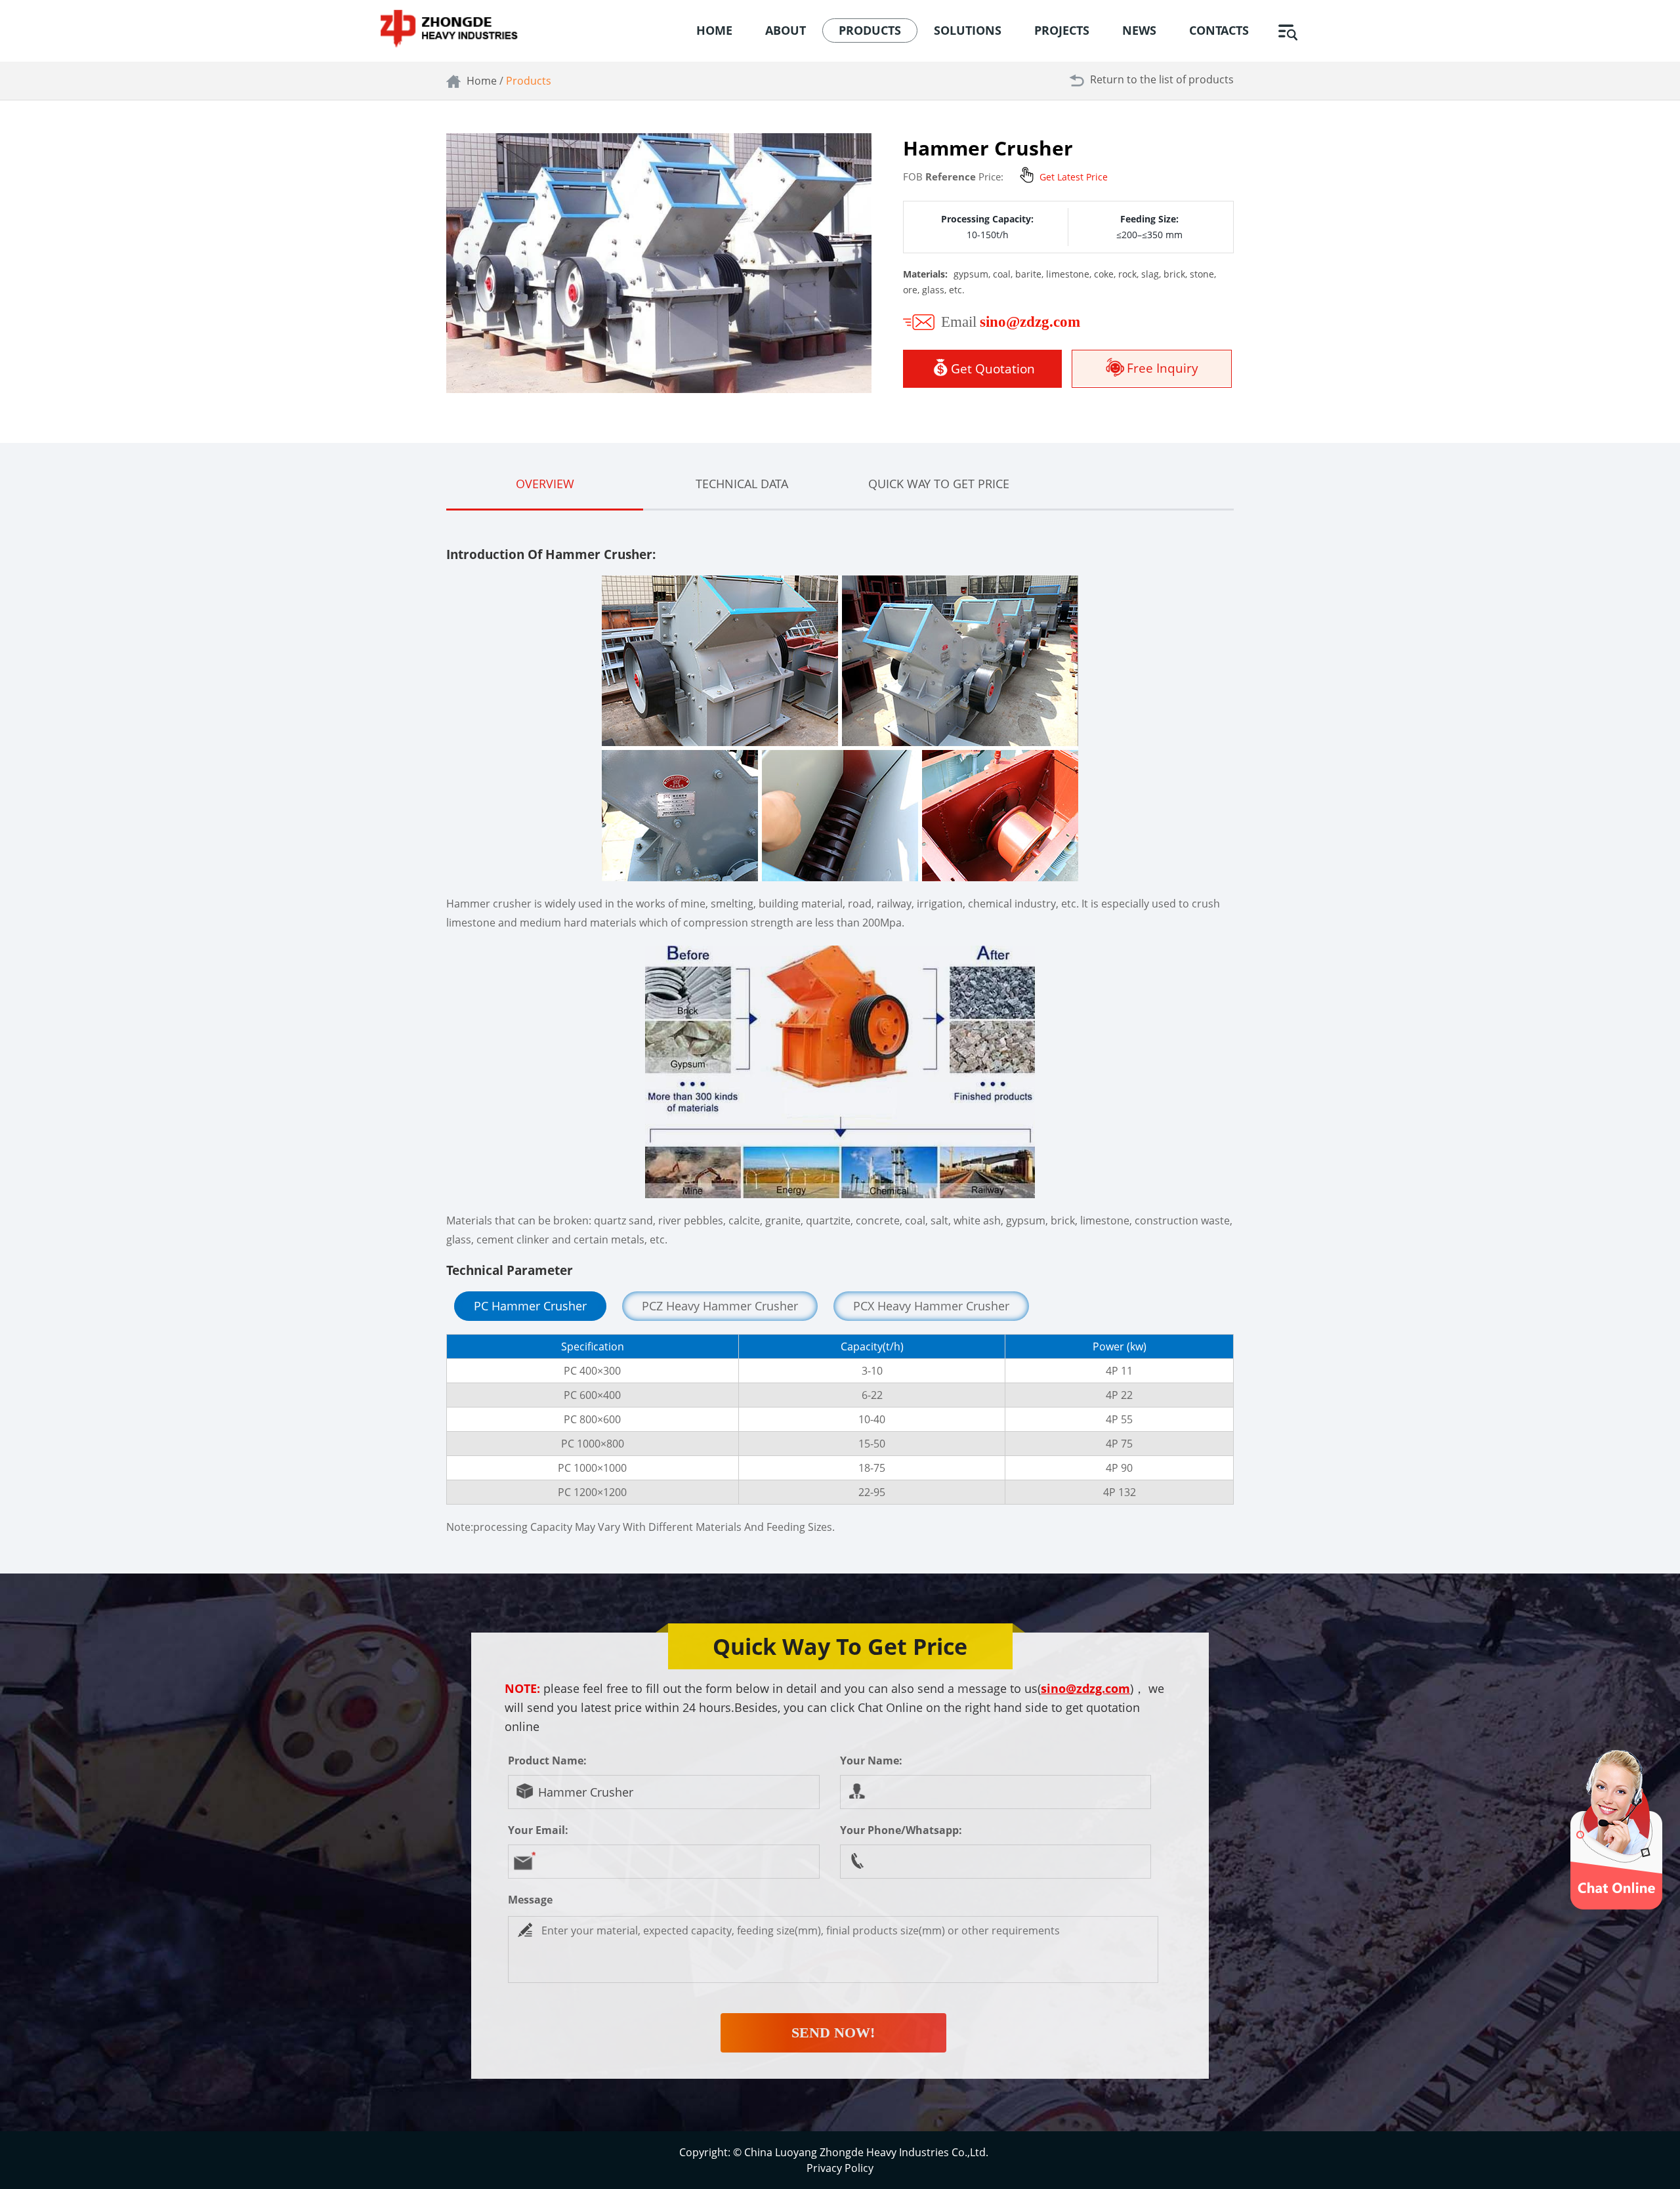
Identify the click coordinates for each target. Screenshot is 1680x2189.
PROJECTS (1062, 30)
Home (482, 81)
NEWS (1139, 30)
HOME (714, 30)
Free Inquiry (1163, 368)
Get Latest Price (1074, 177)
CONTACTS (1219, 30)
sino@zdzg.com (1085, 1688)
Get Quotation (993, 369)
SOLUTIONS (968, 30)
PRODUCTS (870, 30)
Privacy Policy (840, 2168)
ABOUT (786, 30)
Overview (545, 484)
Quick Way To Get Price (939, 484)
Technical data (742, 484)
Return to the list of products (1162, 79)
